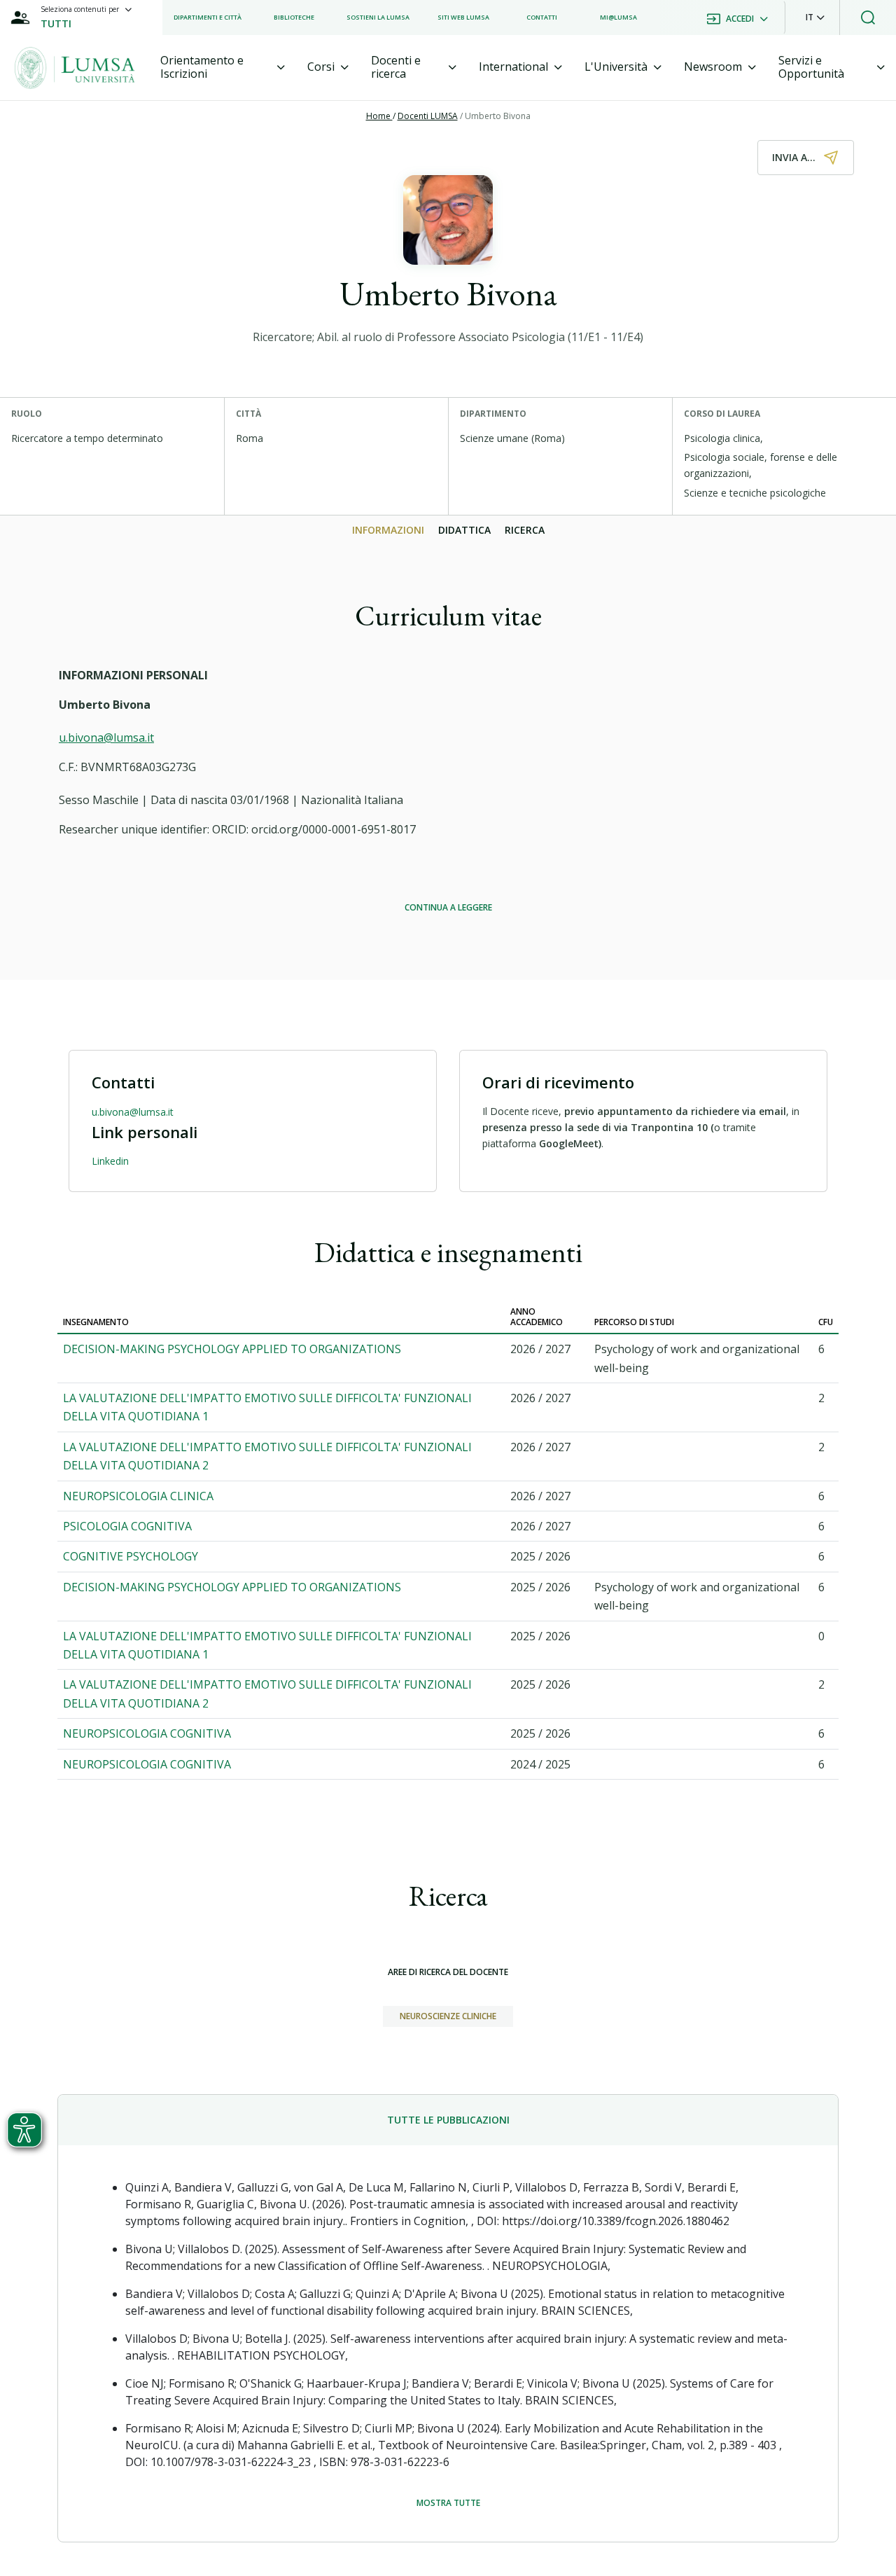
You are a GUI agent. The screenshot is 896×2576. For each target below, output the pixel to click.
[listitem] (208, 18)
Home (379, 116)
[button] (815, 18)
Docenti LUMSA (428, 116)
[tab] (223, 67)
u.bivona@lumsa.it (106, 738)
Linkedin (110, 1161)
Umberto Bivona (498, 116)
